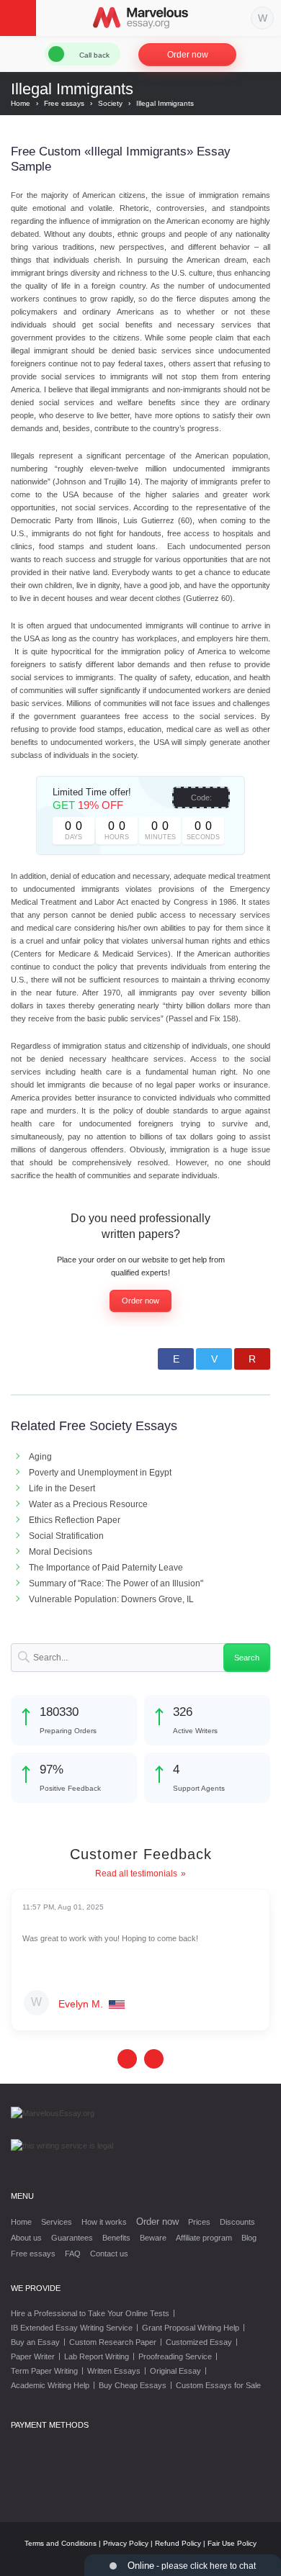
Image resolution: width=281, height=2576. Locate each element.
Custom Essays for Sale (218, 2385)
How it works (104, 2222)
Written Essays (114, 2371)
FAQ (73, 2254)
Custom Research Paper (113, 2342)
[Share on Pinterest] (252, 1359)
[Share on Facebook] (176, 1359)
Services (57, 2222)
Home (21, 2222)
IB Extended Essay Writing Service (72, 2328)
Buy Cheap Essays (133, 2385)
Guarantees (72, 2238)
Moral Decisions (61, 1552)
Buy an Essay (35, 2342)
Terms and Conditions (61, 2543)
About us (26, 2238)
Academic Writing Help (50, 2385)
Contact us (109, 2254)
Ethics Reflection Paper (75, 1520)
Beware (153, 2238)
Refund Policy (178, 2543)
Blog (249, 2238)
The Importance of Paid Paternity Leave (106, 1568)
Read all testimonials (136, 1874)
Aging (40, 1457)
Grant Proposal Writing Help (191, 2328)
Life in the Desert (62, 1488)
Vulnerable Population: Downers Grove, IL (111, 1599)
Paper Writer (33, 2356)
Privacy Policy (126, 2543)
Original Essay (175, 2371)
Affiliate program (204, 2238)
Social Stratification (66, 1536)
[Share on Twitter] (214, 1359)
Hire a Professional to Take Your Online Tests (90, 2313)
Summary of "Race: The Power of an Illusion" (116, 1583)
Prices (199, 2222)
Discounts (237, 2222)
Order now (188, 55)
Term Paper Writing (44, 2371)
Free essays (33, 2254)
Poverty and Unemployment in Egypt (100, 1473)
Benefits (116, 2238)
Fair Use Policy (232, 2543)
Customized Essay (199, 2342)
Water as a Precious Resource (88, 1504)
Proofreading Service (175, 2356)
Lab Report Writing (97, 2356)
